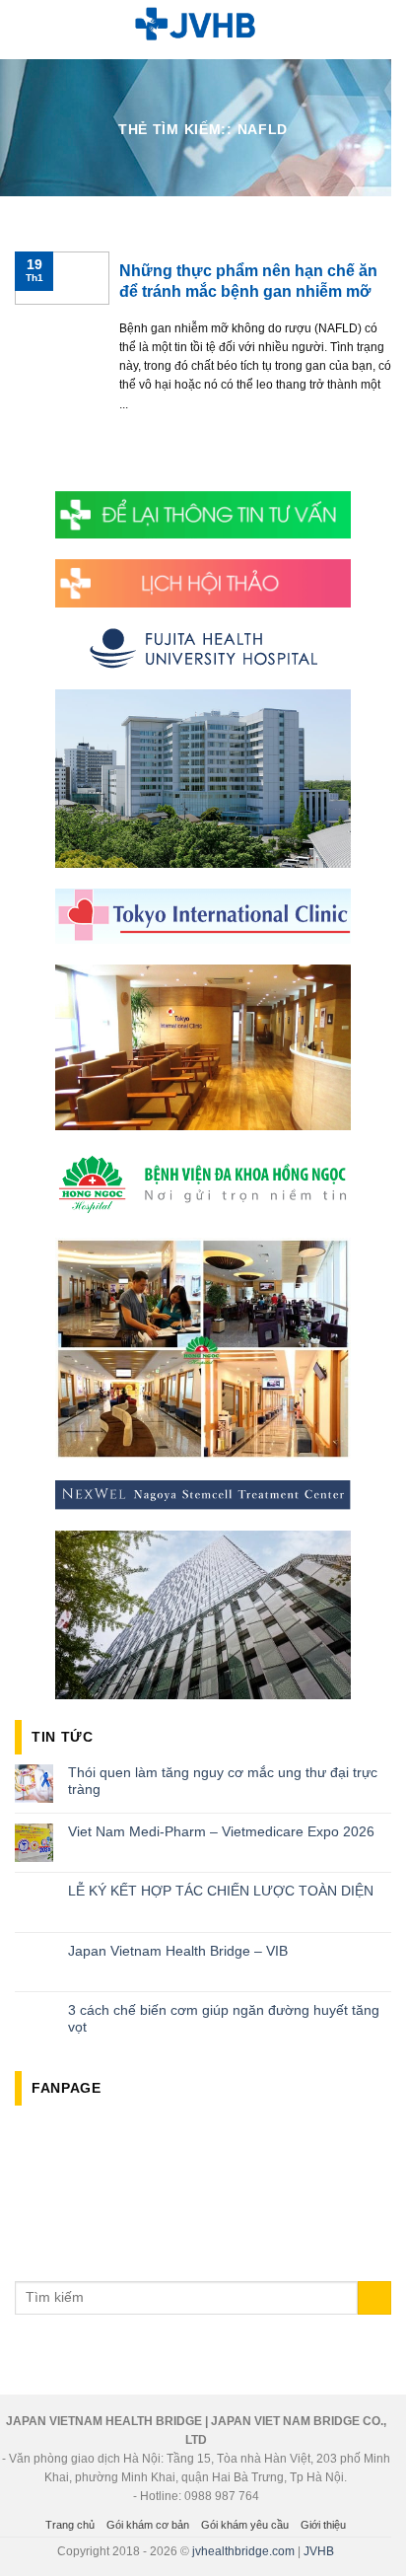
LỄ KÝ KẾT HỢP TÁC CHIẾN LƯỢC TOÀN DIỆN (221, 1891)
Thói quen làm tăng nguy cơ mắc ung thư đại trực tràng (223, 1781)
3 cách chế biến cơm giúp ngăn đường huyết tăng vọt (224, 2018)
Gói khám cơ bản (148, 2525)
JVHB (319, 2551)
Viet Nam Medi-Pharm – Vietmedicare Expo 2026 (221, 1831)
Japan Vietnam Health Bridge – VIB (178, 1951)
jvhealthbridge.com (243, 2551)
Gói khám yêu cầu (245, 2525)
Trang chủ (70, 2525)
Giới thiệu (323, 2525)
